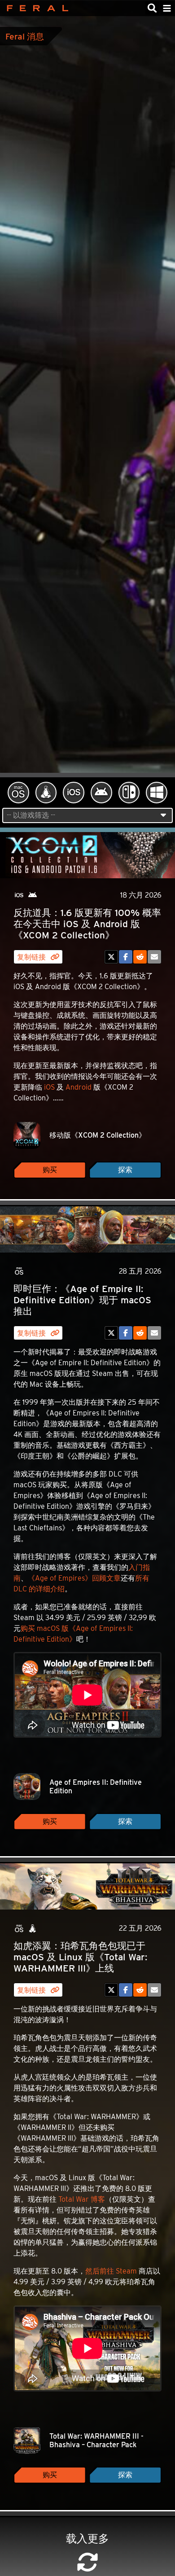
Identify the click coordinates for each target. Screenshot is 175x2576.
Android (79, 1087)
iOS (49, 1087)
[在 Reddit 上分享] (140, 957)
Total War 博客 (82, 2199)
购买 (50, 1170)
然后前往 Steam (111, 2271)
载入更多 (87, 2539)
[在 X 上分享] (111, 957)
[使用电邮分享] (154, 957)
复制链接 (32, 957)
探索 (125, 1170)
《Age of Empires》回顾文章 (74, 1578)
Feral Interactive (35, 8)
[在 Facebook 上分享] (126, 957)
